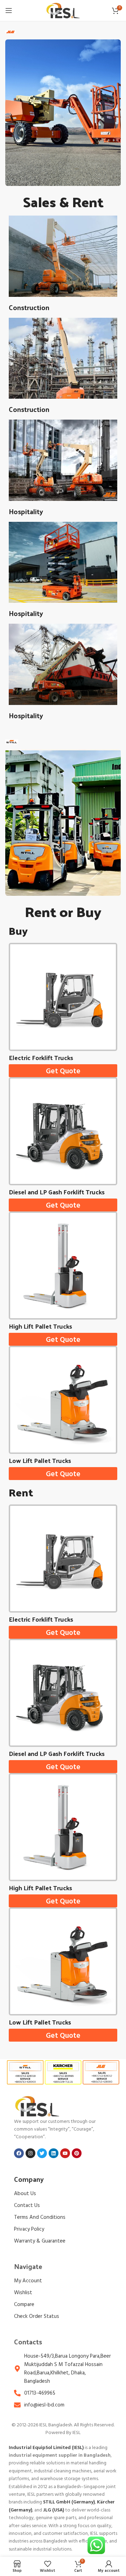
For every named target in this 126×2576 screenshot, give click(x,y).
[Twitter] (42, 2153)
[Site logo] (63, 11)
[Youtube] (65, 2153)
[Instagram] (30, 2153)
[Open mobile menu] (9, 10)
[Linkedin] (54, 2153)
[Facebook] (19, 2153)
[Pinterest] (77, 2153)
